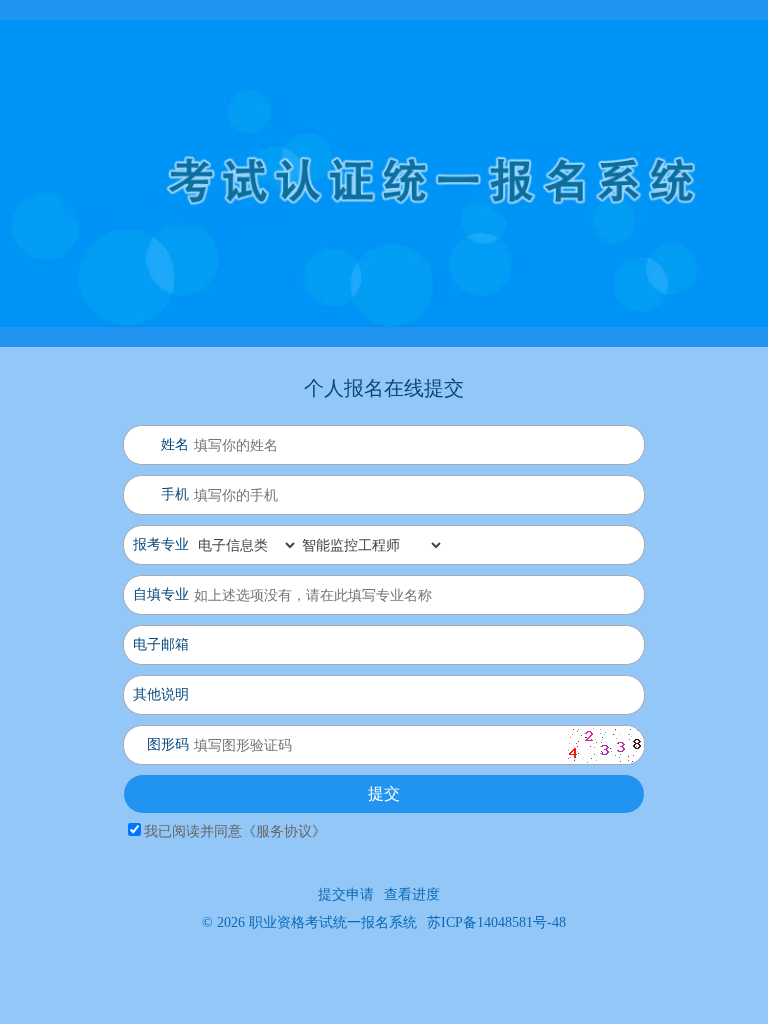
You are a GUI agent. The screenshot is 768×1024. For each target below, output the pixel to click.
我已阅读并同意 (235, 831)
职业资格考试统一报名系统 (333, 922)
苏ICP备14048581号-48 (496, 922)
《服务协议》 (284, 831)
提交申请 (346, 894)
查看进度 (412, 894)
